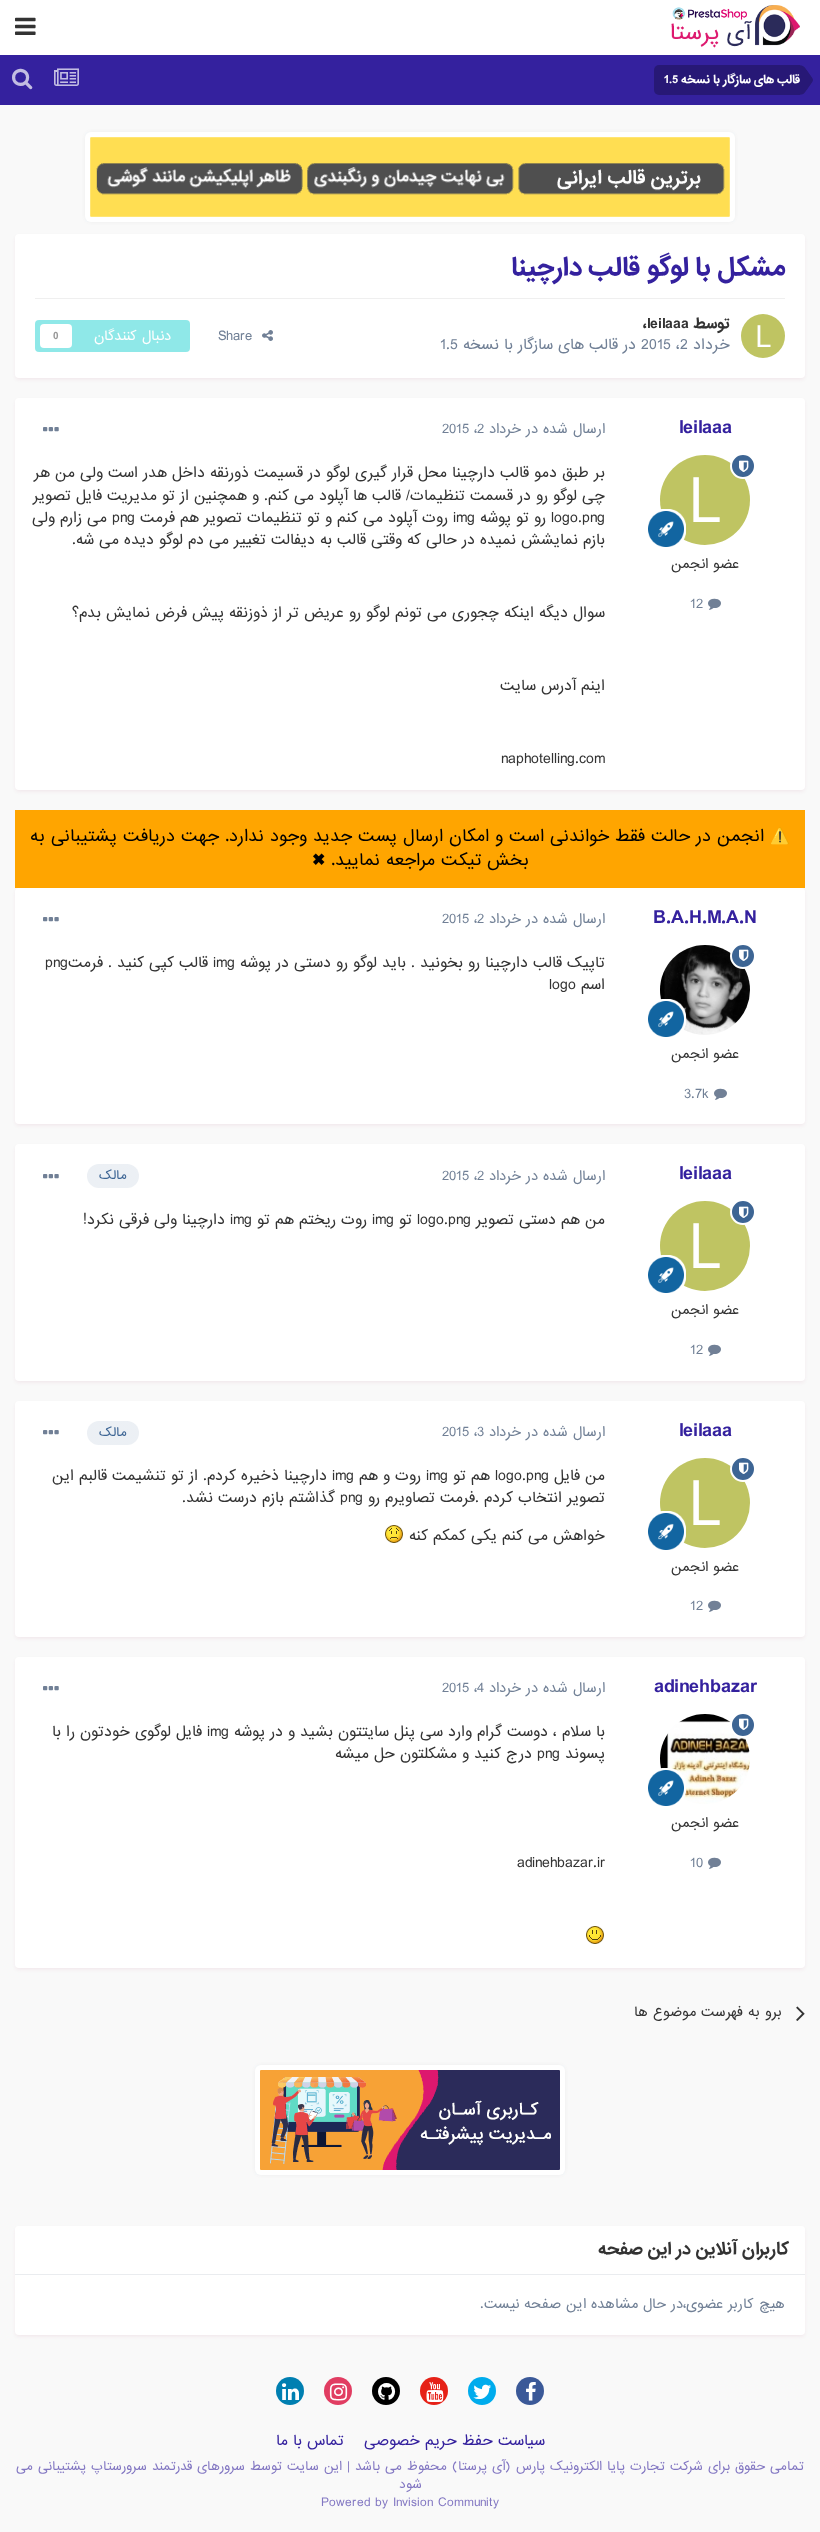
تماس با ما (310, 2441)
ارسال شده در (523, 429)
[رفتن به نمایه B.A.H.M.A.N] (705, 990)
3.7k (699, 1094)
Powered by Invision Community (410, 2502)
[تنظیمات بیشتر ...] (51, 430)
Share (240, 336)
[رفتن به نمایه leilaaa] (763, 336)
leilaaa (668, 324)
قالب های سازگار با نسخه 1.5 (529, 345)
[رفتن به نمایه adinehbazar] (705, 1759)
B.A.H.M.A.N (705, 918)
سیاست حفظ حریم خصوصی (454, 2441)
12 (699, 604)
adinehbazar (705, 1687)
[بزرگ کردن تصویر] (394, 1535)
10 (699, 1863)
